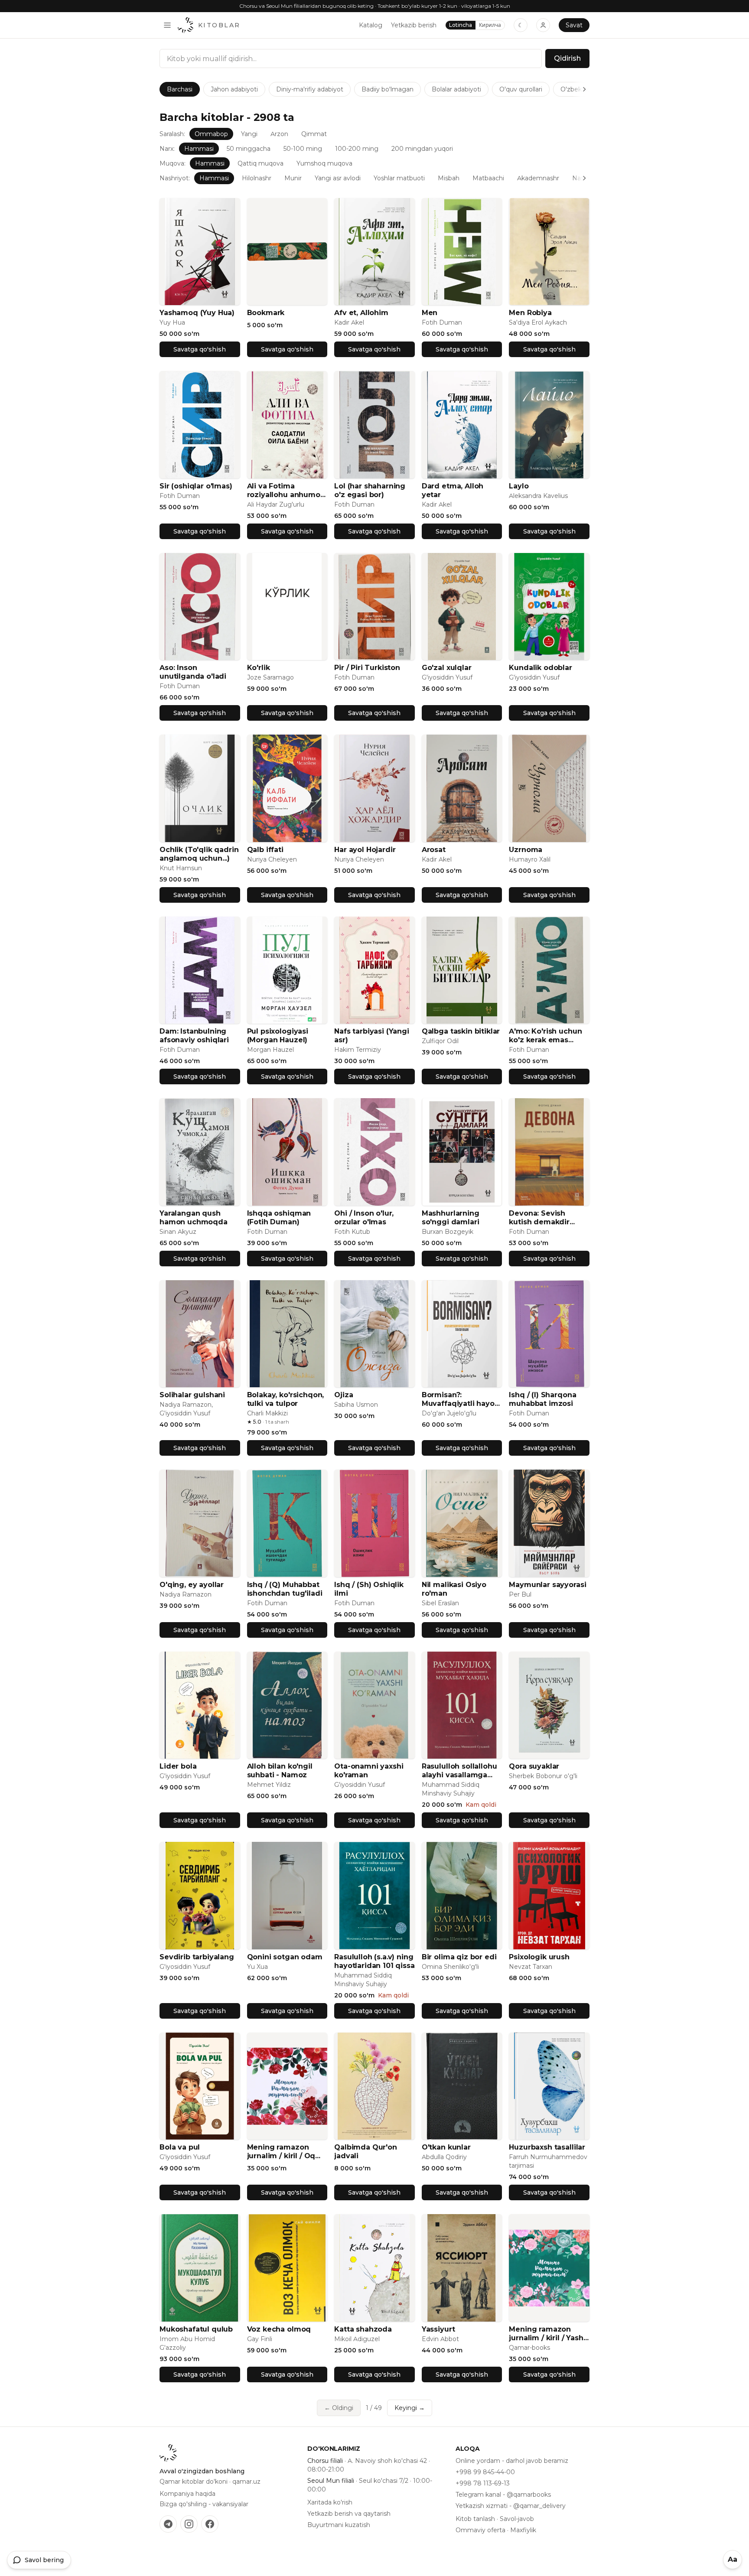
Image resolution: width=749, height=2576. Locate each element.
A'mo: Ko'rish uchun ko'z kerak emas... (545, 1036)
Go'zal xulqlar (447, 668)
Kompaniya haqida (187, 2494)
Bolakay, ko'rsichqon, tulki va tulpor (286, 1399)
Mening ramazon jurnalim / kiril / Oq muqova (281, 2152)
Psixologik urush (539, 1957)
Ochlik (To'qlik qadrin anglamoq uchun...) (199, 854)
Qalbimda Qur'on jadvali (366, 2152)
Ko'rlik (259, 668)
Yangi (249, 134)
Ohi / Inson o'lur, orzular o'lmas (364, 1218)
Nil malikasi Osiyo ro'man (454, 1589)
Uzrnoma (526, 850)
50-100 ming (303, 149)
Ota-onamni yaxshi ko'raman (369, 1771)
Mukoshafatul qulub (196, 2329)
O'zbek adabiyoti (586, 89)
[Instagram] (189, 2524)
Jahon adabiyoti (234, 89)
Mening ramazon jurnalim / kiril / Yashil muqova (548, 2334)
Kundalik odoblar (540, 668)
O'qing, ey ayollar (192, 1585)
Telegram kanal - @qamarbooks (503, 2495)
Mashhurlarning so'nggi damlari (451, 1218)
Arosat (434, 850)
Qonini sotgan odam (285, 1957)
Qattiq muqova (261, 163)
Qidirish (567, 58)
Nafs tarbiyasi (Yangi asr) (372, 1036)
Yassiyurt (438, 2329)
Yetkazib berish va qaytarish (349, 2514)
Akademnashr (538, 178)
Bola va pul (180, 2147)
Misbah (449, 178)
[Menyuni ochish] (167, 25)
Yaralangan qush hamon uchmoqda (194, 1218)
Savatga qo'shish (200, 349)
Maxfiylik (523, 2530)
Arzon (279, 134)
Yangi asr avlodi (338, 178)
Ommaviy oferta (480, 2530)
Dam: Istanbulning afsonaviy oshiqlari (194, 1036)
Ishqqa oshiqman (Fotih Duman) (279, 1218)
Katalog (371, 25)
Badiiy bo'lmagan (388, 89)
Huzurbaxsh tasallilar (547, 2147)
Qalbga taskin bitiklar (461, 1031)
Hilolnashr (257, 178)
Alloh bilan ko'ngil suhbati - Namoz (280, 1771)
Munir (293, 178)
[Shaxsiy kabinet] (543, 25)
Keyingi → (410, 2408)
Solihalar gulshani (192, 1395)
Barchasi (180, 89)
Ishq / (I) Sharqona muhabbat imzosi (542, 1399)
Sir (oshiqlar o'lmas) (196, 486)
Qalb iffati (265, 850)
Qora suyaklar (534, 1766)
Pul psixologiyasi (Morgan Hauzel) (278, 1036)
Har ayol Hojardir (365, 850)
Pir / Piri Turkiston (367, 668)
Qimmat (314, 134)
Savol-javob (517, 2519)
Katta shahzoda (363, 2329)
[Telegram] (168, 2524)
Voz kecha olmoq (279, 2329)
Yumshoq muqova (324, 163)
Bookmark (266, 313)
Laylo (519, 486)
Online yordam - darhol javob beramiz (512, 2461)
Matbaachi (488, 178)
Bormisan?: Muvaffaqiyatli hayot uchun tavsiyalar (460, 1399)
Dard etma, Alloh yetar (453, 490)
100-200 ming (357, 149)
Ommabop (211, 134)
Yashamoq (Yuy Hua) (197, 313)
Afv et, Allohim (361, 313)
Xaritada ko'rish (330, 2502)
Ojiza (344, 1395)
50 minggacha (249, 149)
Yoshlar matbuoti (399, 178)
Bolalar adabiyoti (456, 89)
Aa (733, 2559)
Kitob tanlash (475, 2519)
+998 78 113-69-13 (483, 2483)
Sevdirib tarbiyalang (197, 1957)
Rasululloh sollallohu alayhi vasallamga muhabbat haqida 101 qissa (461, 1771)
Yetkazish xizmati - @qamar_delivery (511, 2506)
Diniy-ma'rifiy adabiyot (310, 89)
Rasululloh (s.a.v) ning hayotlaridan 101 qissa (374, 1961)
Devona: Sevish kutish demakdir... (542, 1218)
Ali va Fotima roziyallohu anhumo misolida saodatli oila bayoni (286, 491)
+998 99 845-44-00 (485, 2472)
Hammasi (199, 149)
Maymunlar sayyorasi (547, 1585)
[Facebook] (210, 2524)
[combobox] (351, 59)
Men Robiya (530, 313)
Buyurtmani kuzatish (339, 2525)
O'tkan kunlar (446, 2147)
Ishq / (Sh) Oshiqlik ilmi (369, 1589)
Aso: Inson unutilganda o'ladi (193, 672)
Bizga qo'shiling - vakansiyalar (204, 2504)
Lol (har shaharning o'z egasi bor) (370, 490)
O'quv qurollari (521, 89)
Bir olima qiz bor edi (459, 1957)
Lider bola (178, 1766)
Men (430, 313)
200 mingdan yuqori (422, 149)
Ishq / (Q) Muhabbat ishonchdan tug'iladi (285, 1589)
